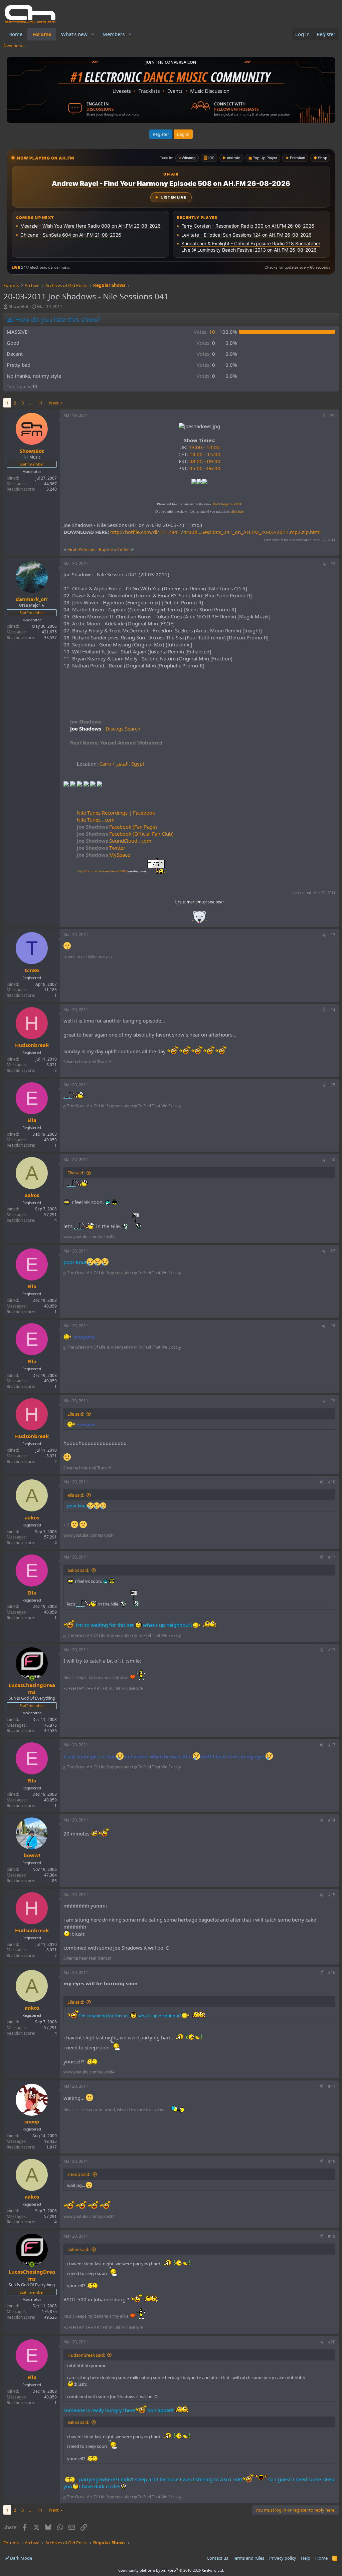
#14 (332, 1820)
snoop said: (79, 2174)
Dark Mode (21, 2558)
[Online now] (32, 1678)
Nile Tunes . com (96, 820)
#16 (332, 1972)
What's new (74, 34)
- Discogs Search (121, 729)
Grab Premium (82, 549)
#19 (332, 2236)
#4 (333, 1010)
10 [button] (204, 332)
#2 (333, 563)
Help (306, 2558)
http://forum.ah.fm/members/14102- (111, 871)
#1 (333, 415)
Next (54, 403)
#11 (332, 1557)
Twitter (101, 848)
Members (114, 34)
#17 (332, 2086)
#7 (333, 1251)
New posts (14, 45)
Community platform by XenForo (171, 2570)
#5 (333, 1085)
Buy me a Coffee (114, 549)
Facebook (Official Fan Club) (125, 834)
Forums (42, 34)
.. (199, 919)
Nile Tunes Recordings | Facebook (116, 813)
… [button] (31, 403)
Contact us (217, 2558)
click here (237, 511)
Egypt (138, 764)
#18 (332, 2161)
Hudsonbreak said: (86, 2355)
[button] (93, 34)
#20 (332, 2342)
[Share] (324, 416)
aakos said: (78, 1570)
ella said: (76, 1495)
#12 (332, 1650)
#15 (332, 1895)
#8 (333, 1326)
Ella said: (76, 1173)
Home (15, 34)
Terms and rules (248, 2558)
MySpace (103, 855)
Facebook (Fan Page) (117, 827)
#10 (332, 1482)
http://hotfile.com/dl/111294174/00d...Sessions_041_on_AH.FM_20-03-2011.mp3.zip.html (215, 532)
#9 (333, 1401)
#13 (332, 1745)
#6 (333, 1160)
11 (40, 403)
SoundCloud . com (114, 841)
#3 (333, 935)
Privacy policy (283, 2558)
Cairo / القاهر (114, 764)
